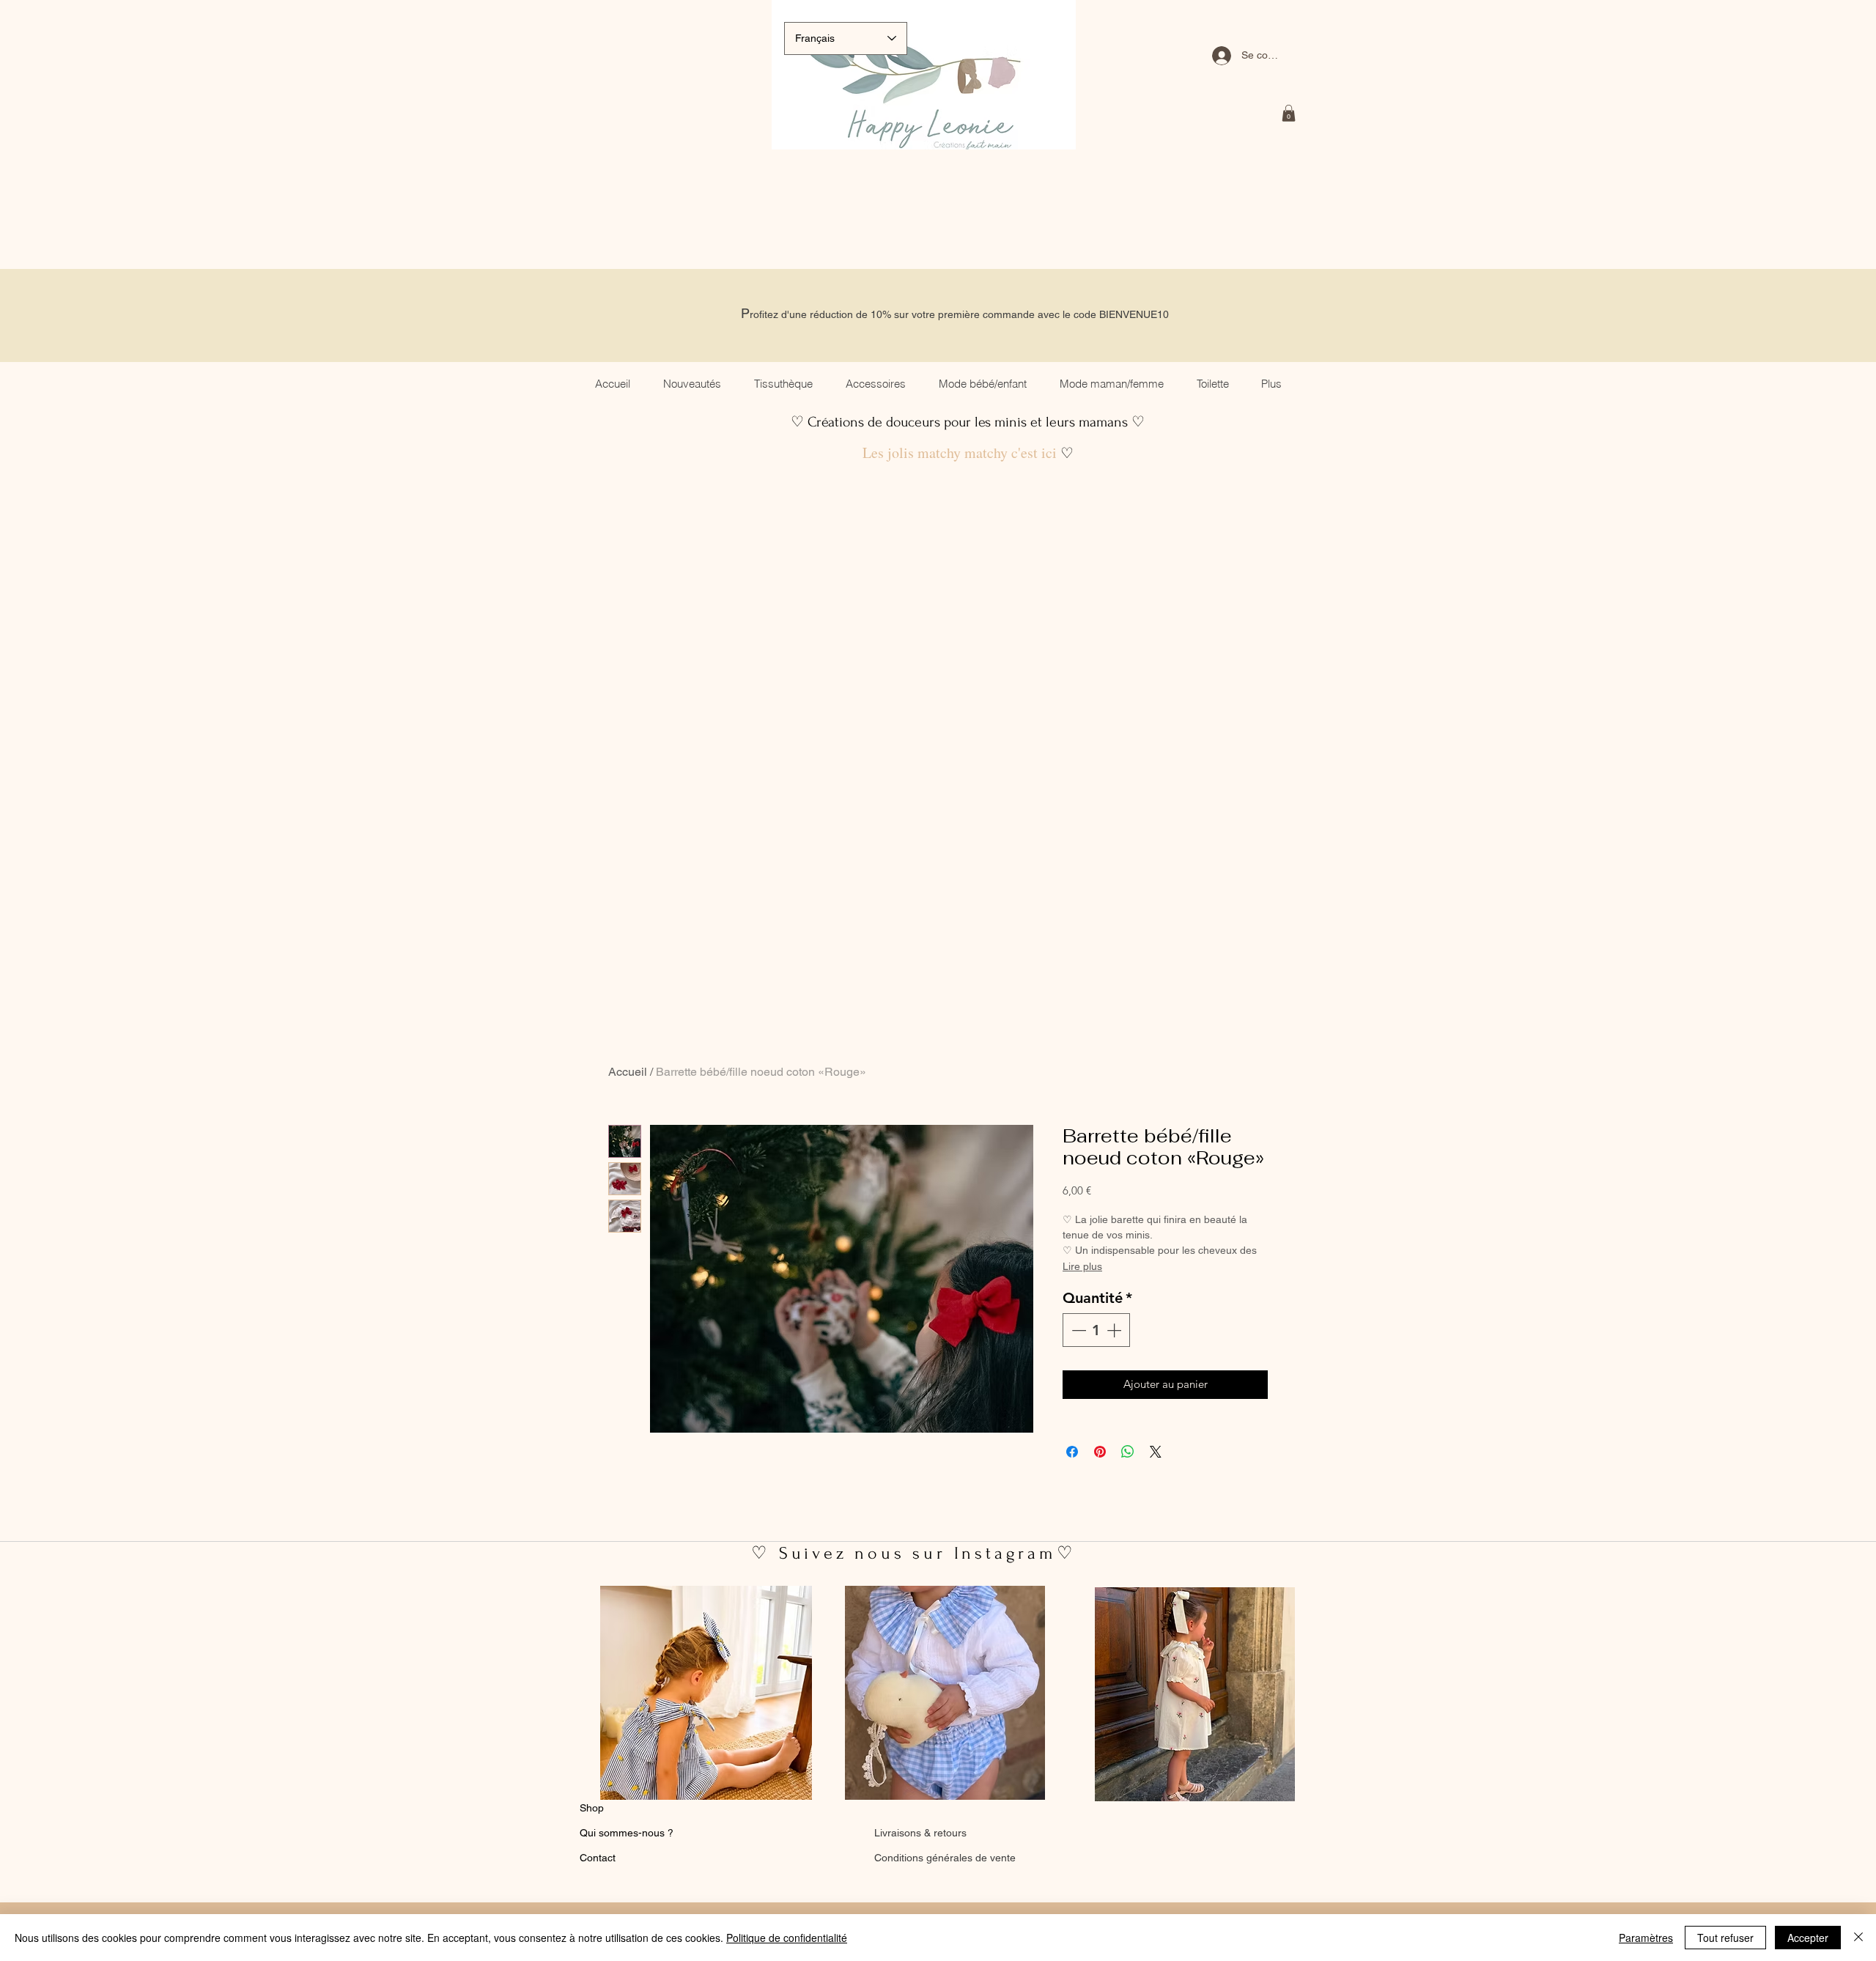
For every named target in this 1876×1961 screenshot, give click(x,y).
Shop (592, 1808)
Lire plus (1082, 1266)
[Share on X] (1156, 1452)
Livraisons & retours (920, 1833)
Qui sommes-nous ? (627, 1833)
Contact (598, 1858)
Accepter (1808, 1938)
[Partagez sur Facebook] (1072, 1452)
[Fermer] (1858, 1938)
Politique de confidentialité (787, 1938)
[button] (1289, 113)
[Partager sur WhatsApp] (1128, 1452)
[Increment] (1115, 1330)
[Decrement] (1077, 1330)
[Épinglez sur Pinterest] (1100, 1452)
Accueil (628, 1072)
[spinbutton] (1096, 1330)
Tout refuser (1725, 1938)
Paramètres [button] (1646, 1938)
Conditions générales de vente (945, 1858)
